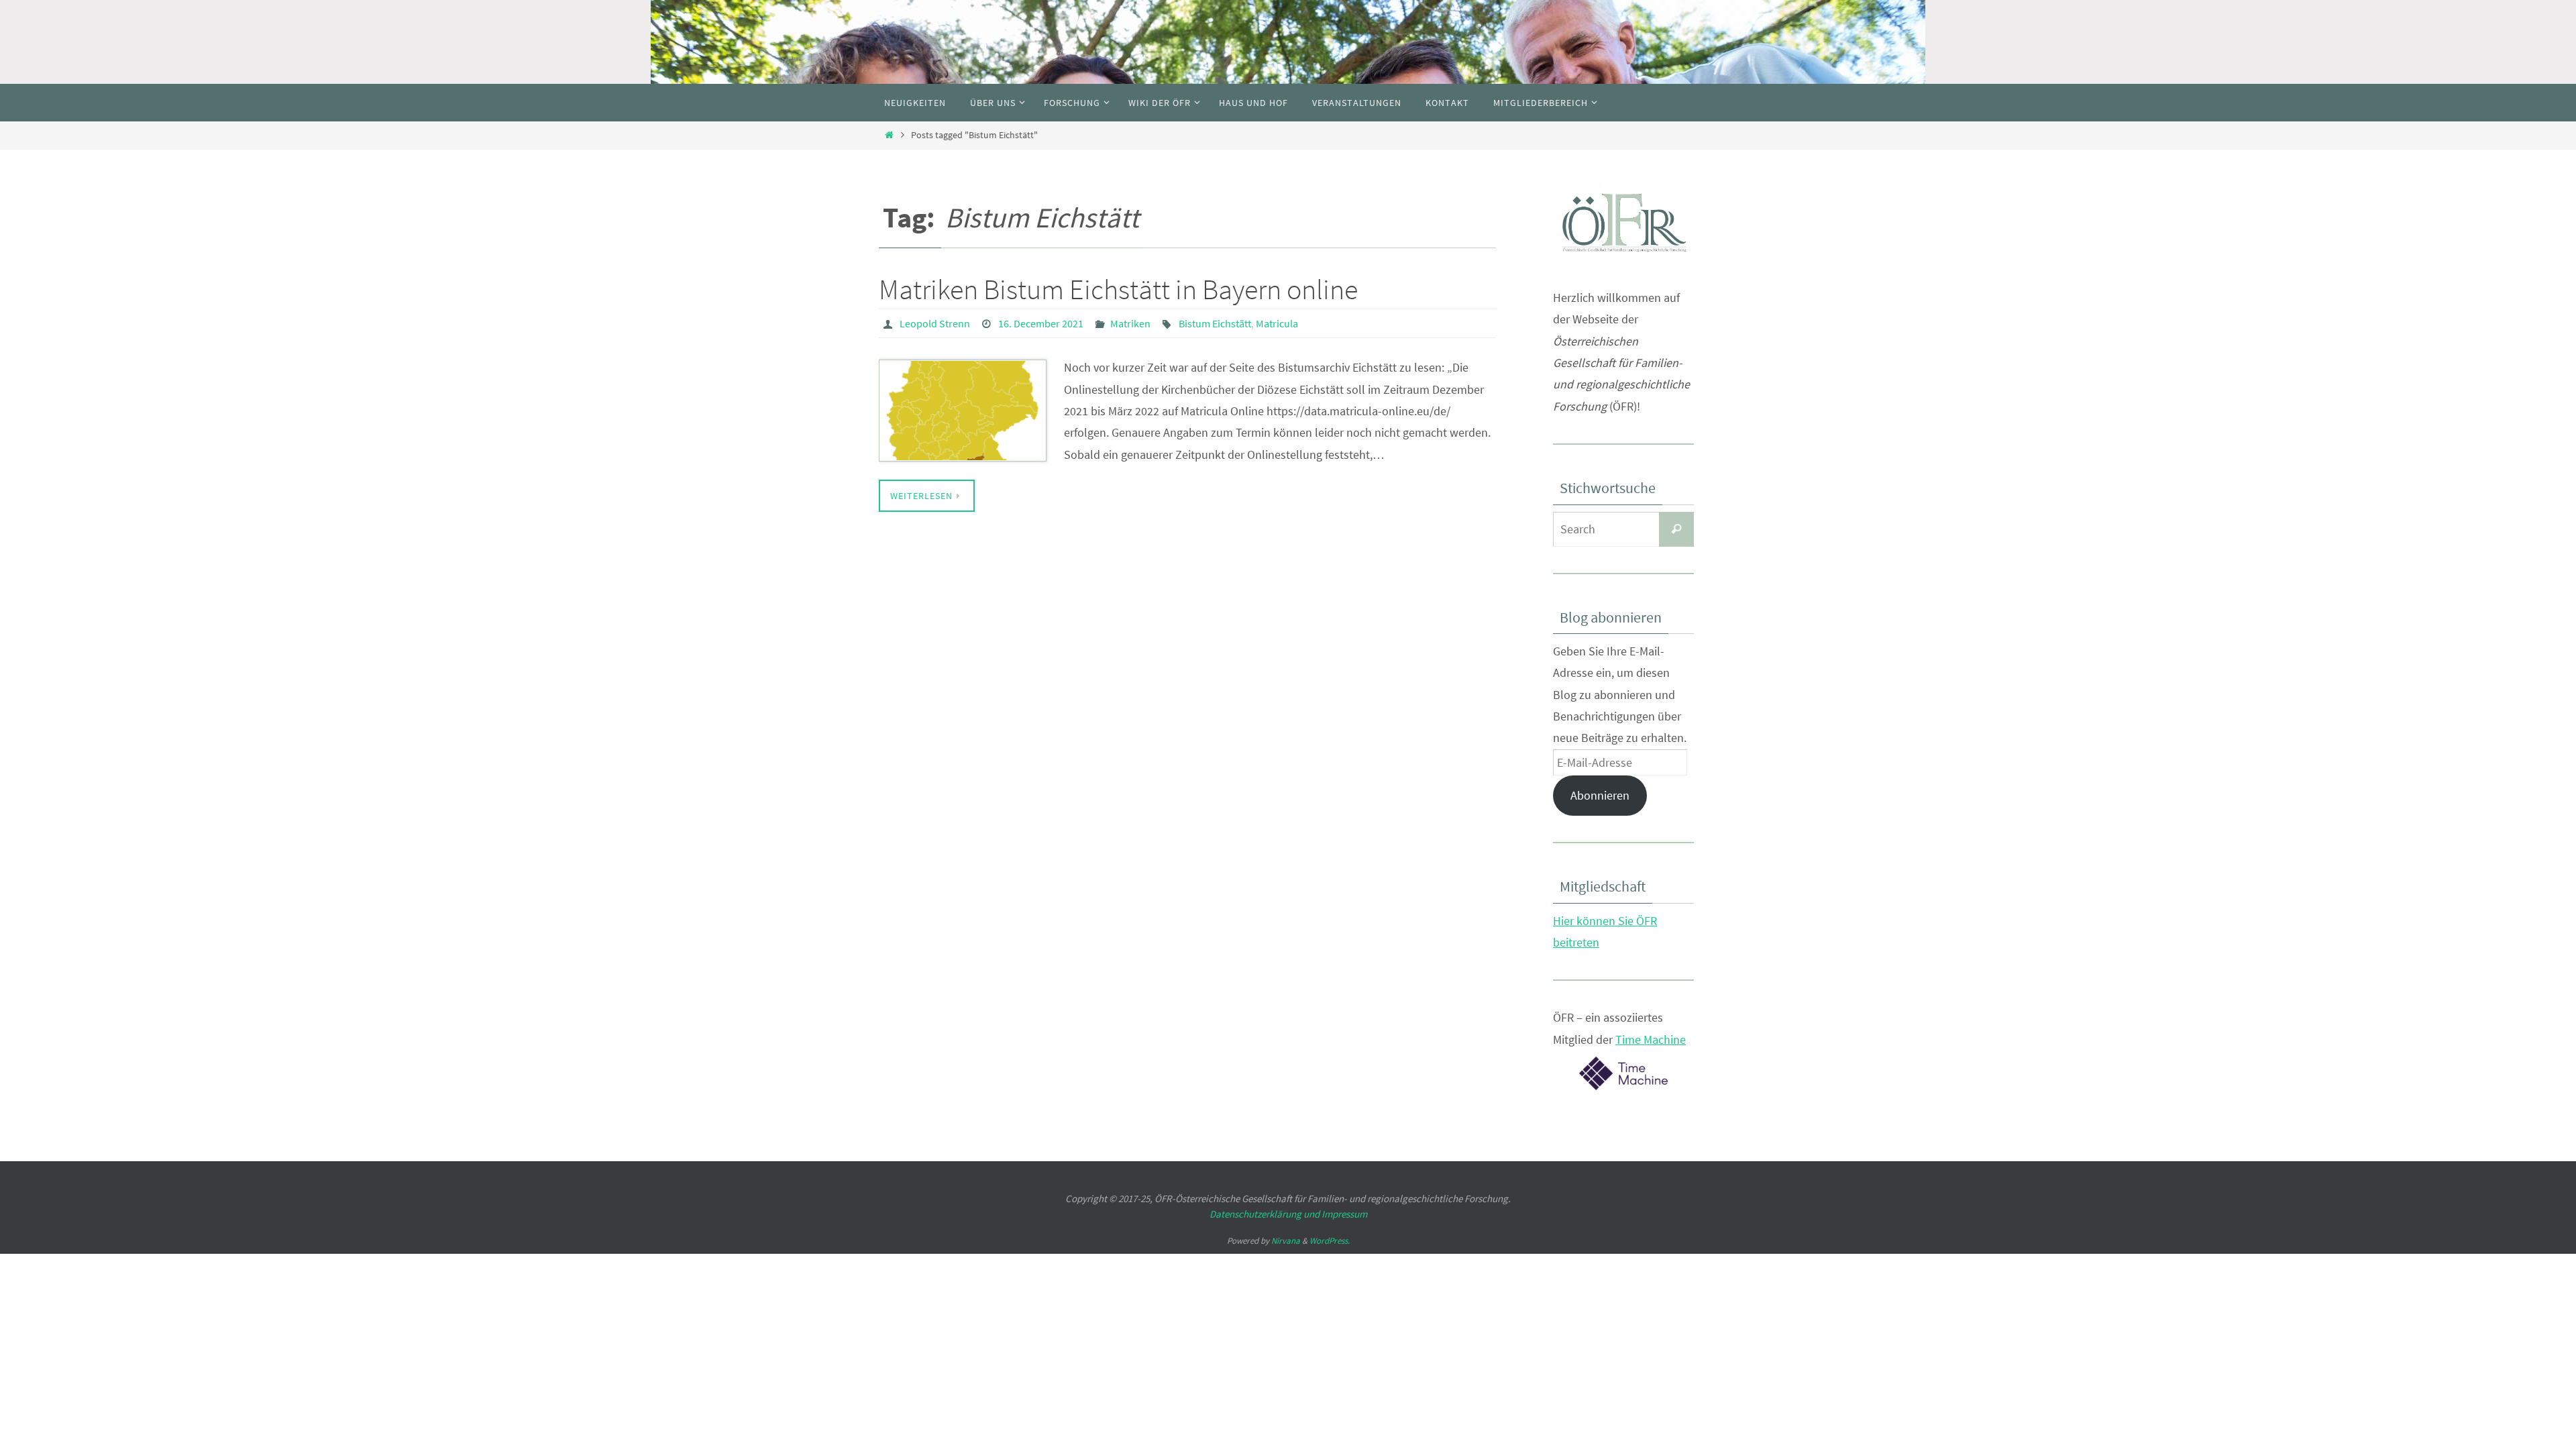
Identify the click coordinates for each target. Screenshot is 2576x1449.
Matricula (1277, 323)
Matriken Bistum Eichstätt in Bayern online (1118, 289)
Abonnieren (1600, 795)
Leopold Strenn (935, 323)
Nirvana (1286, 1241)
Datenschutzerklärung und (1266, 1214)
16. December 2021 (1041, 323)
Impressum (1344, 1214)
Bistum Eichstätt (1215, 323)
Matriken (1130, 323)
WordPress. (1330, 1241)
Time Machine (1651, 1039)
